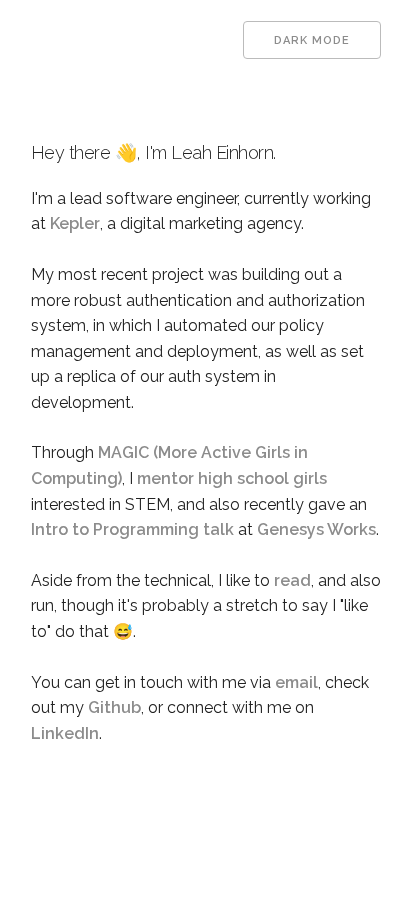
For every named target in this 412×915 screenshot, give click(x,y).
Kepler (75, 223)
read (292, 580)
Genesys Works (316, 529)
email (296, 682)
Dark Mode (312, 40)
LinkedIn (65, 733)
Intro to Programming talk (132, 529)
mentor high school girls (232, 478)
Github (114, 707)
